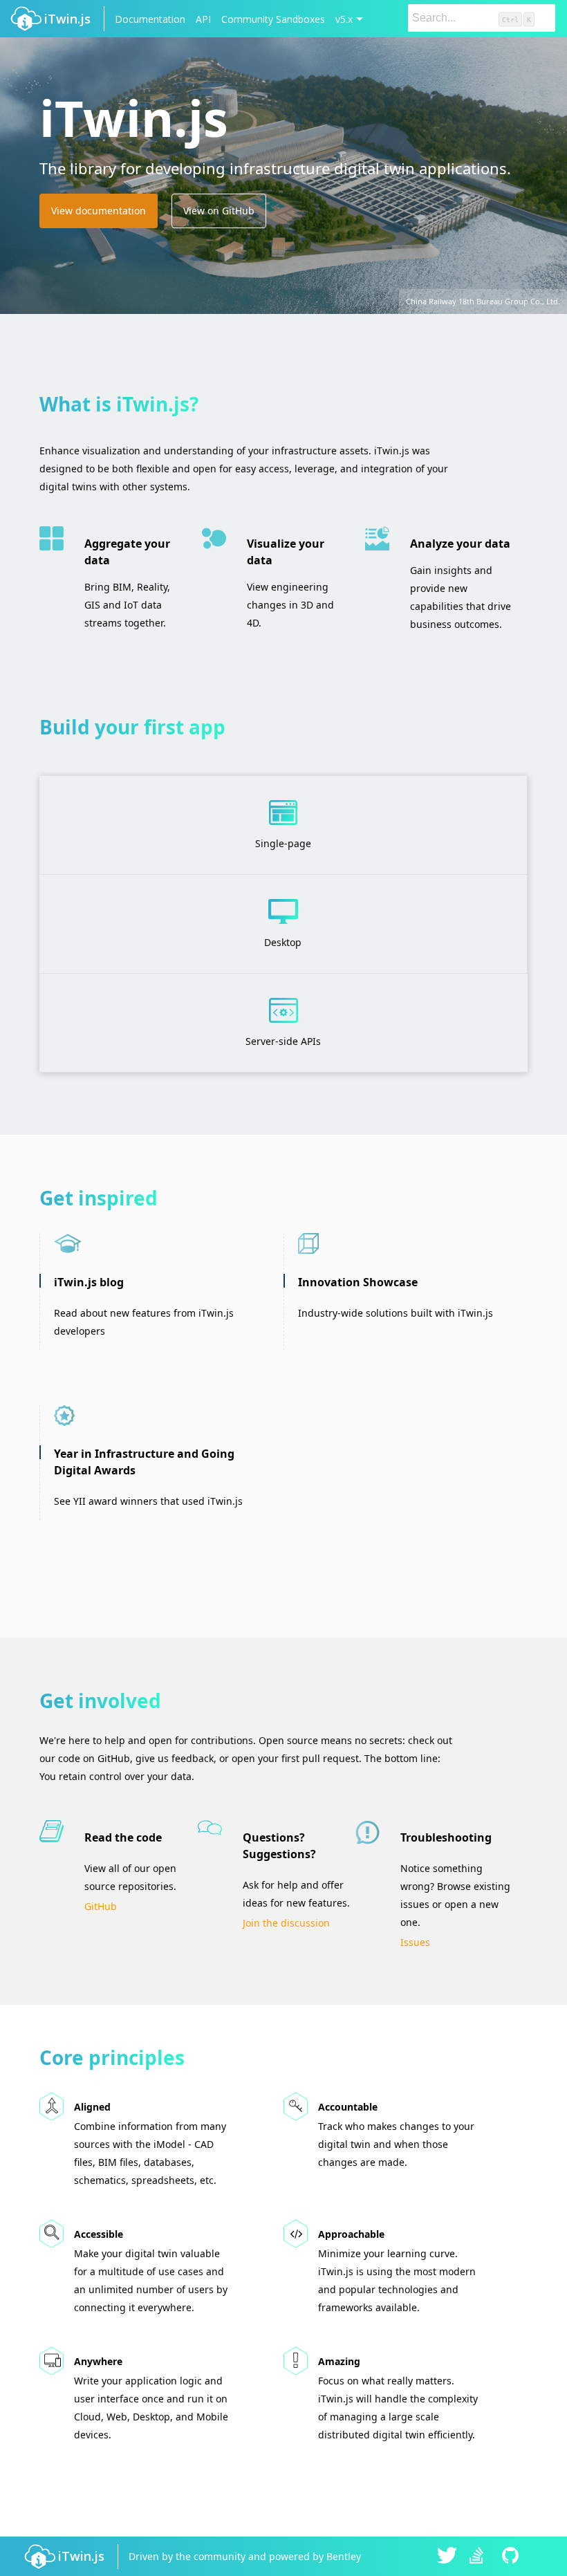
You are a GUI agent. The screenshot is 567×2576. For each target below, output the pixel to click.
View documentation (99, 211)
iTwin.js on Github (512, 2557)
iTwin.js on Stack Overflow (480, 2557)
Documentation (150, 19)
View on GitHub (219, 211)
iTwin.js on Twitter (447, 2557)
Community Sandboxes (273, 19)
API (203, 19)
